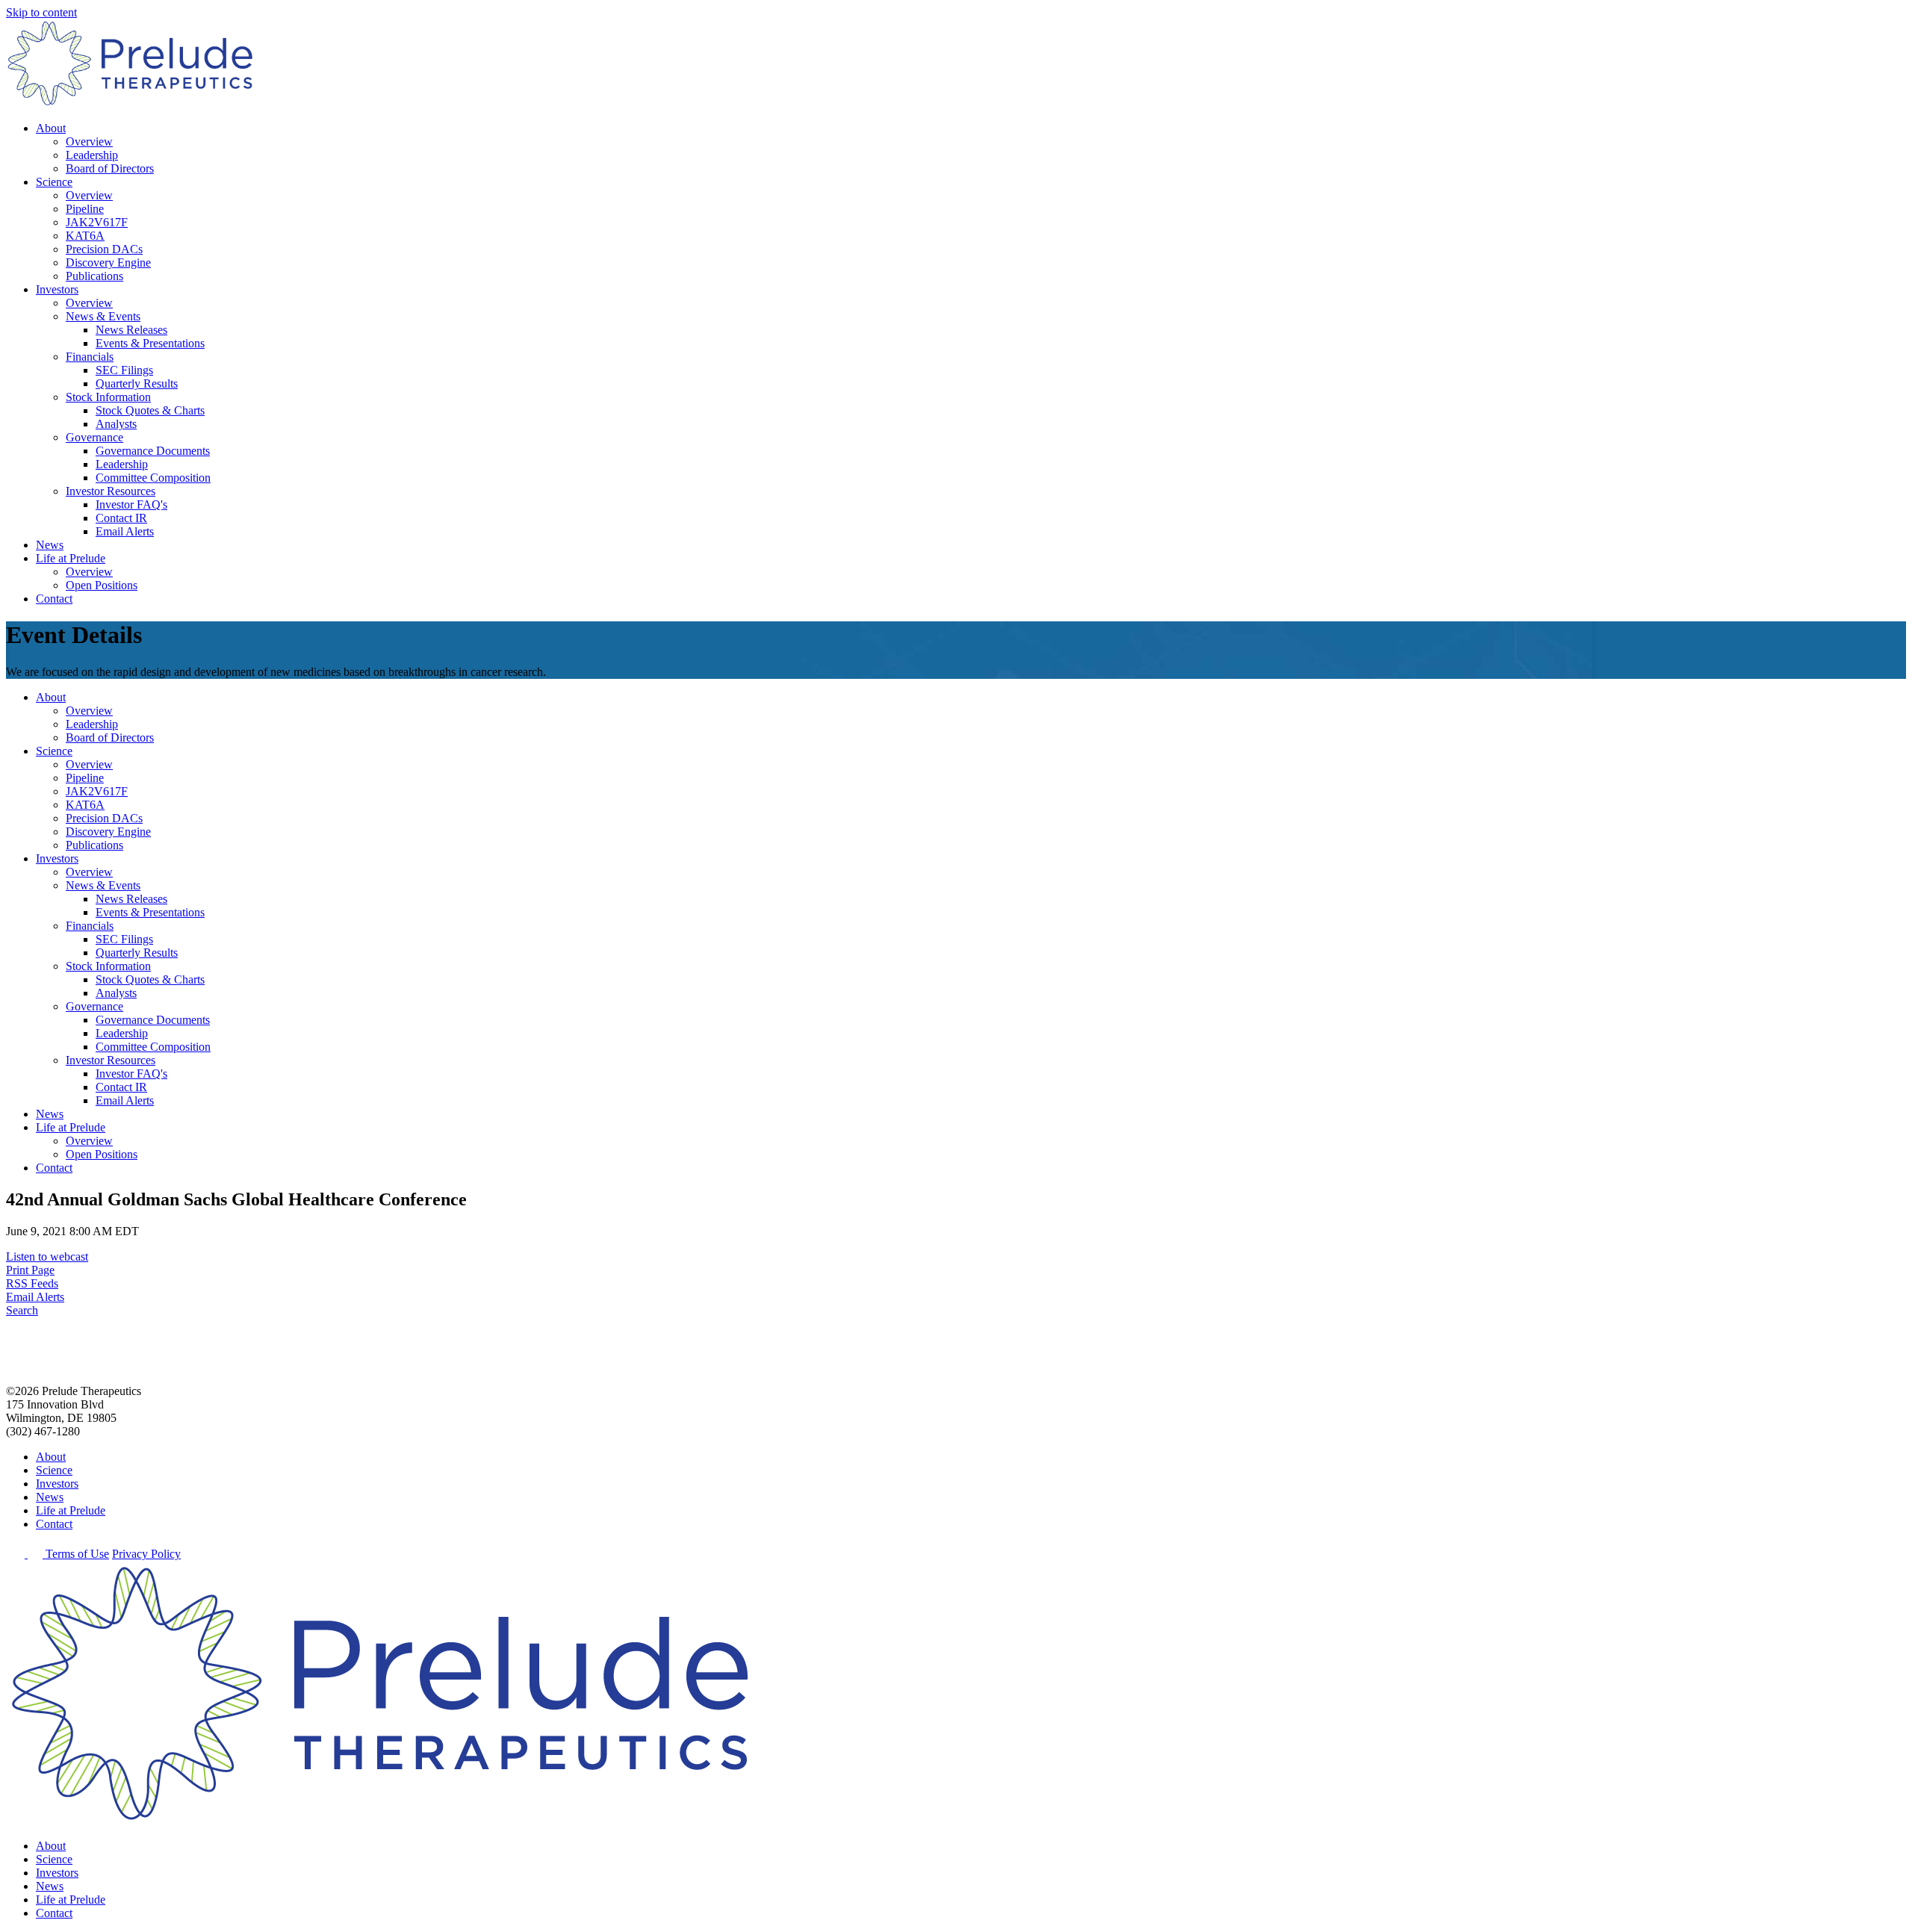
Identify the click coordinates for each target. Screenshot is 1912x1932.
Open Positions (102, 585)
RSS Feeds (32, 1283)
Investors (57, 289)
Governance (94, 437)
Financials (90, 357)
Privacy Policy (146, 1554)
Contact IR (121, 518)
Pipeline (85, 209)
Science (54, 182)
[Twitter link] (17, 1554)
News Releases (131, 330)
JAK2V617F (97, 222)
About (51, 128)
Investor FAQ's (131, 504)
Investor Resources (111, 491)
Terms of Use (77, 1554)
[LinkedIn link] (37, 1554)
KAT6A (85, 236)
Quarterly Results (137, 383)
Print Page (30, 1270)
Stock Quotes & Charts (150, 410)
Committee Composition (153, 478)
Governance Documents (153, 451)
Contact (54, 599)
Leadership (92, 155)
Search (22, 1310)
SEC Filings (124, 370)
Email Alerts (125, 531)
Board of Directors (110, 168)
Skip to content (41, 12)
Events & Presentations (150, 343)
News (50, 545)
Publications (94, 276)
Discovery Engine (108, 263)
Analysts (116, 424)
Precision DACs (104, 249)
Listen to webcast (47, 1257)
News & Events (103, 316)
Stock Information (108, 397)
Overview (89, 142)
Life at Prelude (71, 558)
